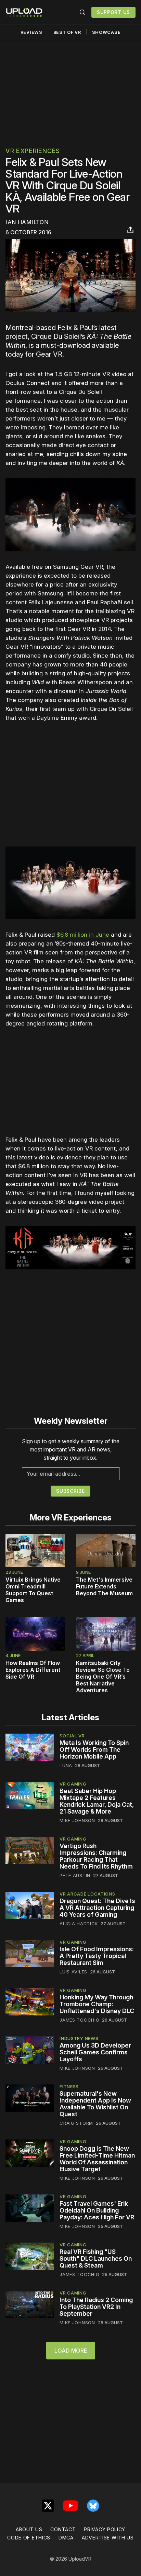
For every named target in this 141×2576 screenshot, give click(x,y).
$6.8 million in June (83, 935)
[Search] (82, 12)
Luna (66, 1765)
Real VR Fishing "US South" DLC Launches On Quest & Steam (96, 2258)
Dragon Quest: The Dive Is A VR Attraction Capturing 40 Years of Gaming (97, 1908)
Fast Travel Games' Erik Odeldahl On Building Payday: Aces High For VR (97, 2210)
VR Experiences (33, 151)
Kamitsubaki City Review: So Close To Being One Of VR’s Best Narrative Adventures (103, 1677)
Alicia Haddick (79, 1924)
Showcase (106, 32)
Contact (63, 2529)
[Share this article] (130, 230)
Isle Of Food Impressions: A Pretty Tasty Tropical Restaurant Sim (97, 1956)
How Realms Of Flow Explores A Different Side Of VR (33, 1670)
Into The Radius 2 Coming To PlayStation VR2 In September (96, 2307)
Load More (71, 2351)
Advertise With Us (108, 2538)
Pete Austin (75, 1875)
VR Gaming (73, 1784)
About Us (29, 2529)
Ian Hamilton (27, 222)
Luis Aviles (73, 1972)
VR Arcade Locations (87, 1894)
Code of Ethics (29, 2538)
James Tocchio (79, 2020)
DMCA (66, 2538)
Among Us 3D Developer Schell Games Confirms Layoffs (95, 2052)
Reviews (31, 32)
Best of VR (67, 32)
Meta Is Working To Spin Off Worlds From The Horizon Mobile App (94, 1750)
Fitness (69, 2086)
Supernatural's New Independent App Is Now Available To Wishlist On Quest (95, 2104)
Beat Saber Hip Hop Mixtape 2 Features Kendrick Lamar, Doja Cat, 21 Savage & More (97, 1801)
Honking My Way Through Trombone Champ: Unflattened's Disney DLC (97, 2004)
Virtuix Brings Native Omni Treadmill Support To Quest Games (33, 1590)
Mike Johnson (77, 1820)
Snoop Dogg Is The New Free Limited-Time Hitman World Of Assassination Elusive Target (97, 2159)
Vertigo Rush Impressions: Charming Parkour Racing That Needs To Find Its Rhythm (96, 1856)
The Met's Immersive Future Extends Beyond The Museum (104, 1586)
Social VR (72, 1736)
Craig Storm (76, 2123)
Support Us (113, 12)
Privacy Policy (105, 2529)
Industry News (79, 2038)
